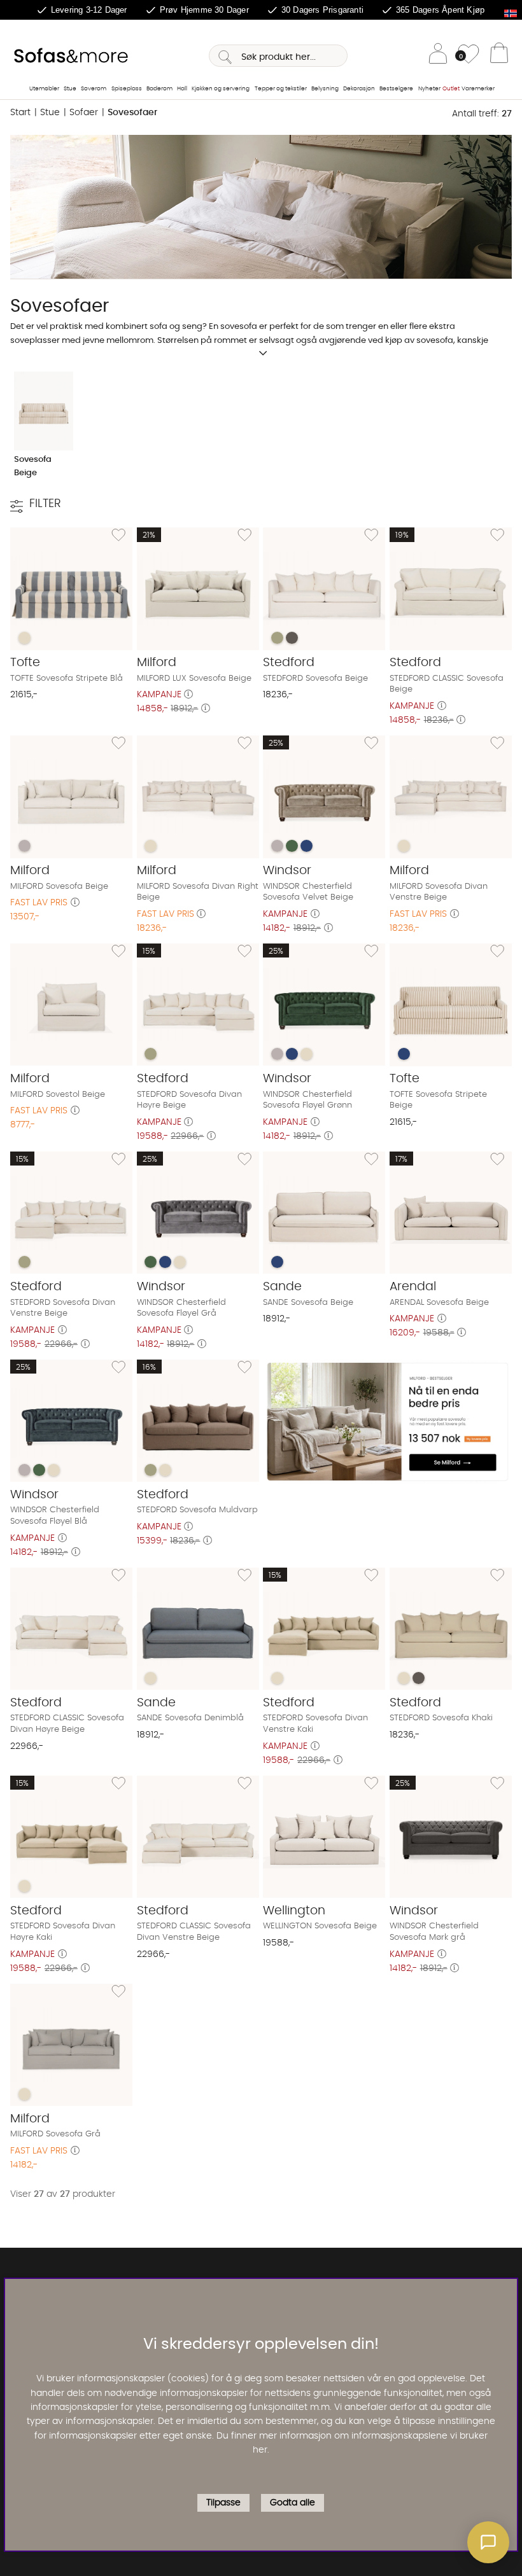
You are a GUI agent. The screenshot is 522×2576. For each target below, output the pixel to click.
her (260, 2450)
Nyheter (429, 89)
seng (192, 326)
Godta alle (293, 2503)
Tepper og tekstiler (281, 89)
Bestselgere (396, 89)
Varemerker (478, 89)
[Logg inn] (438, 56)
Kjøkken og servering (221, 89)
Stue (70, 89)
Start (20, 113)
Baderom (159, 89)
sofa (159, 326)
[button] (488, 2542)
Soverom (94, 89)
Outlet (451, 89)
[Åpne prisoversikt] (188, 695)
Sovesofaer (132, 113)
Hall (182, 89)
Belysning (325, 89)
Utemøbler (44, 89)
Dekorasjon (359, 89)
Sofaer (84, 113)
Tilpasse (223, 2503)
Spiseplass (127, 89)
